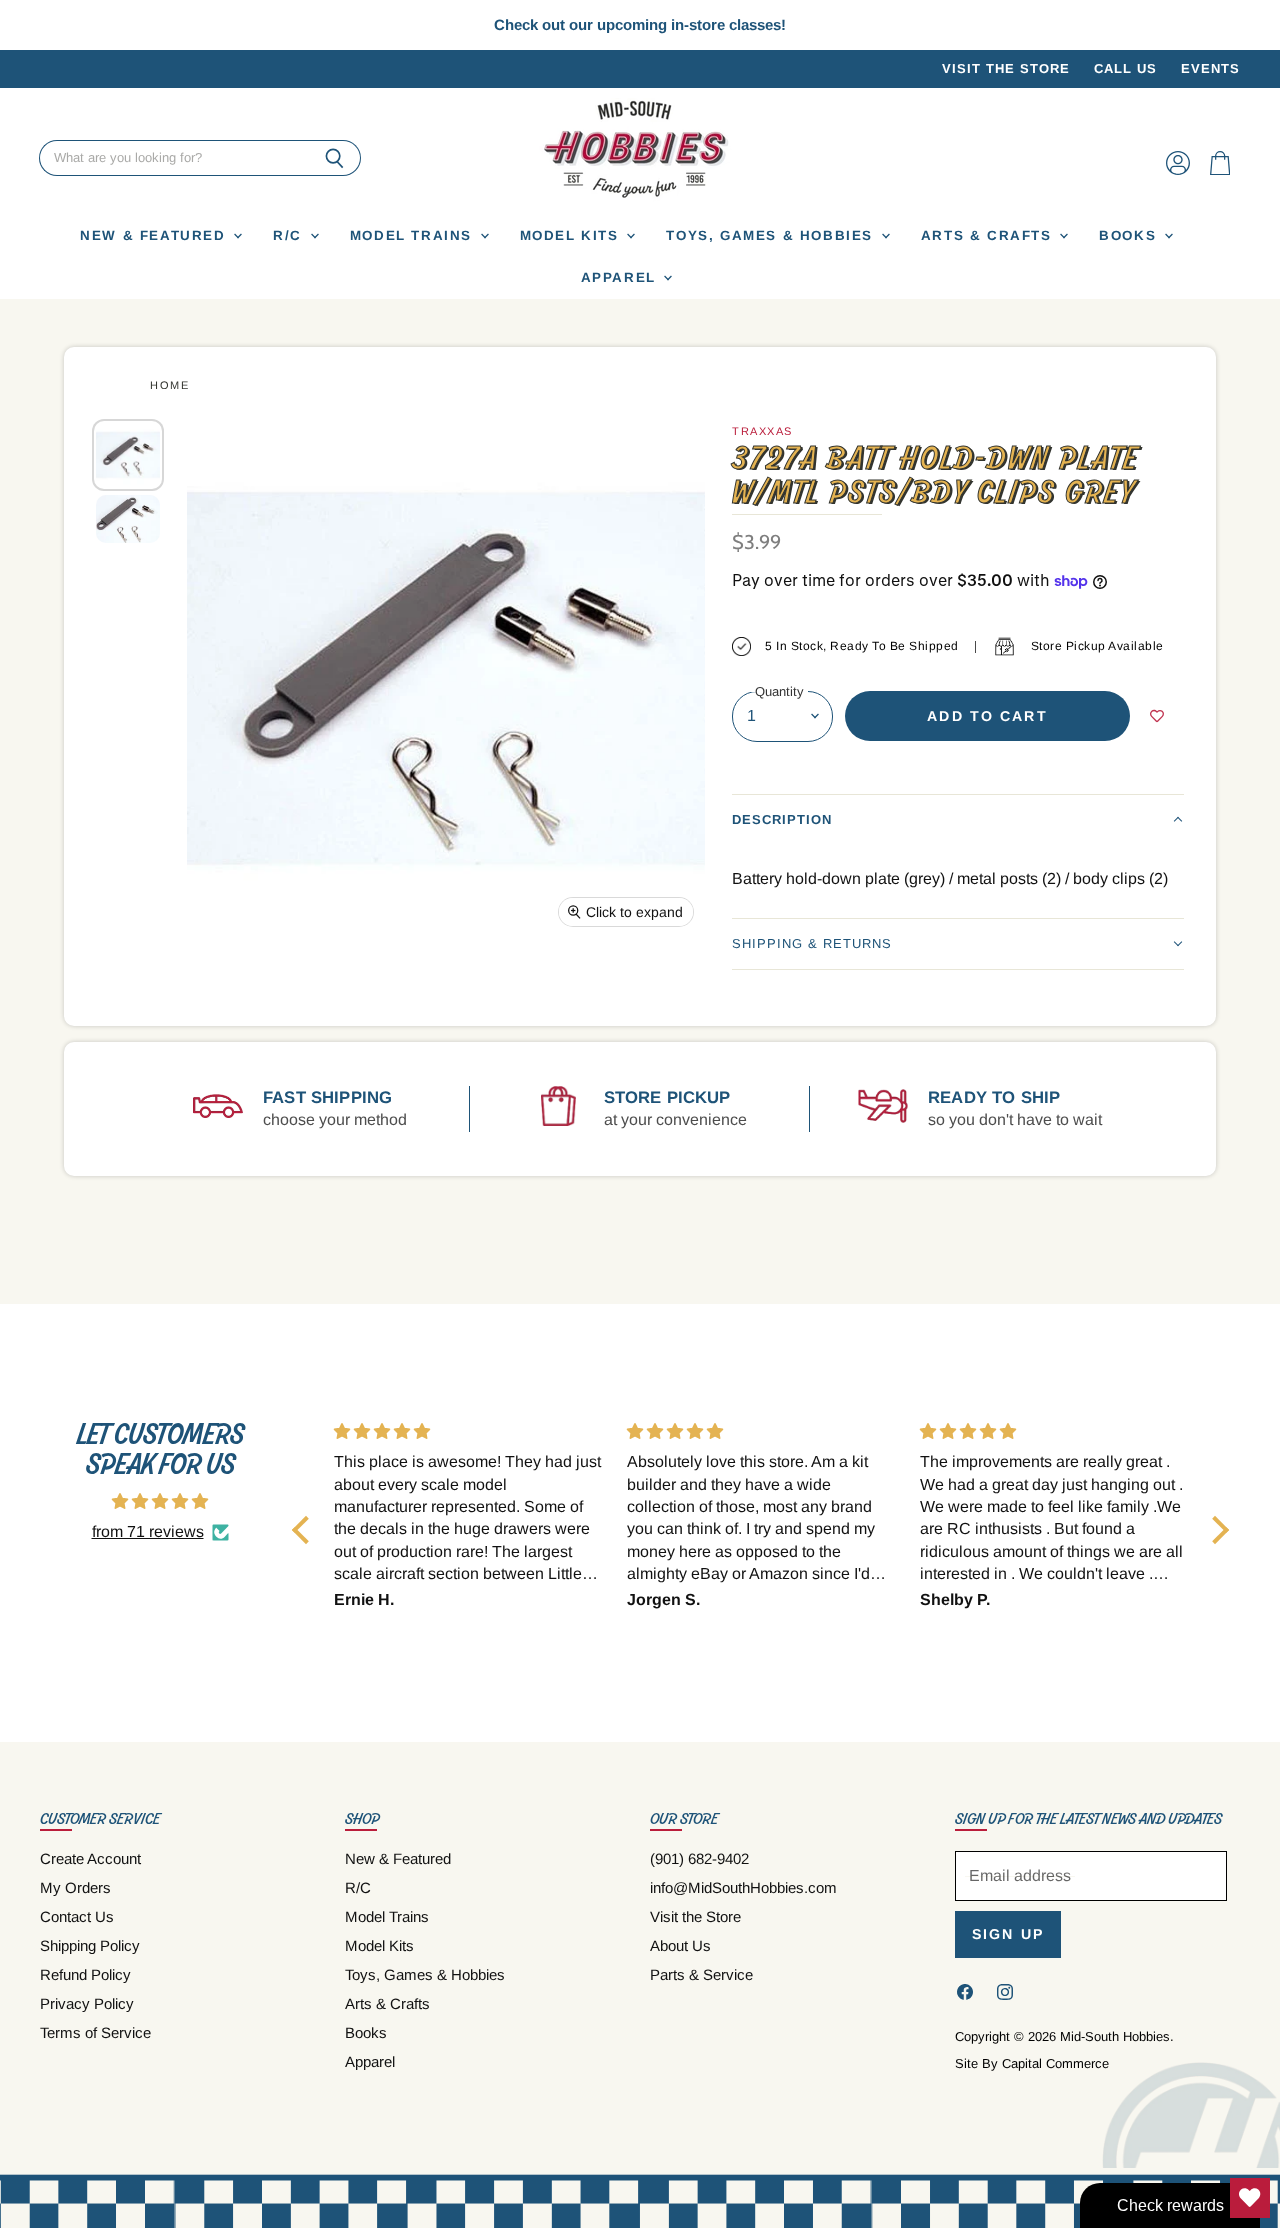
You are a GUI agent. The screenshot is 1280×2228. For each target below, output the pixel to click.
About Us (680, 1945)
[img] (160, 1501)
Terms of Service (95, 2032)
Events (1210, 69)
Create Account (90, 1858)
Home (169, 385)
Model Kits (572, 235)
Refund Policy (85, 1974)
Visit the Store (1006, 69)
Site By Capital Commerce (1032, 2063)
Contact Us (77, 1916)
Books (1130, 235)
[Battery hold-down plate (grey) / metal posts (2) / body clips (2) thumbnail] (128, 518)
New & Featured (155, 235)
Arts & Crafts (989, 235)
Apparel (621, 277)
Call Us (1125, 69)
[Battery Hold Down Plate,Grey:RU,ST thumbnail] (128, 455)
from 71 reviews (148, 1531)
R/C (290, 235)
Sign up (1008, 1934)
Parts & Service (701, 1974)
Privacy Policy (87, 2003)
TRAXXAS (762, 431)
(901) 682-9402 (699, 1858)
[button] (958, 819)
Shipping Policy (90, 1945)
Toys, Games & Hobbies (772, 235)
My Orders (75, 1887)
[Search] (334, 159)
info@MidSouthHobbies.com (743, 1887)
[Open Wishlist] (1250, 2198)
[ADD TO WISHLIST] (1157, 716)
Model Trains (414, 235)
